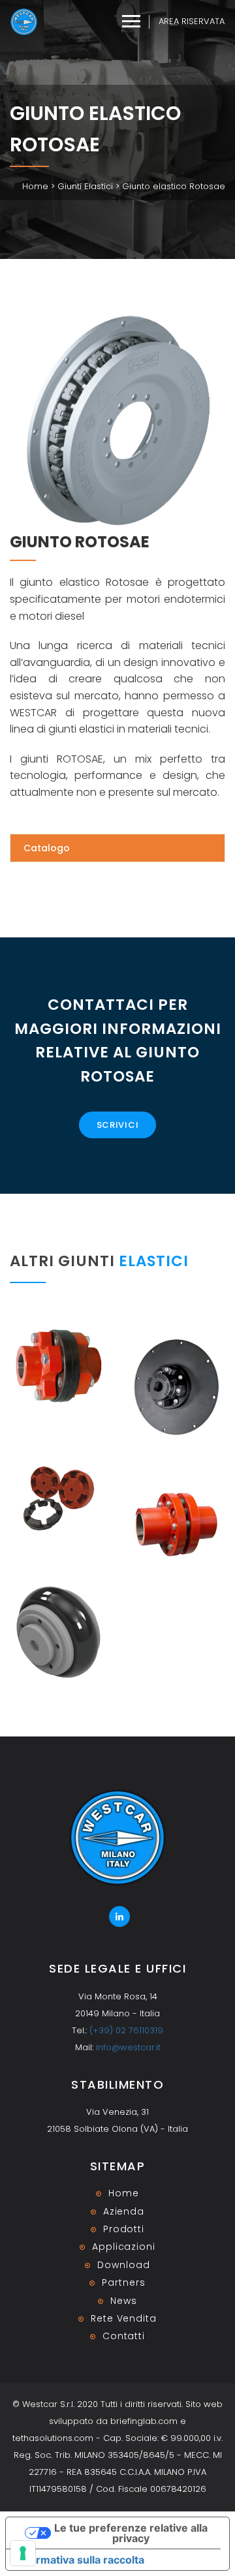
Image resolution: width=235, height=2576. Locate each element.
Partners (123, 2282)
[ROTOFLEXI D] (176, 1387)
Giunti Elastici (85, 186)
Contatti (124, 2336)
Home (35, 186)
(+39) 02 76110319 (126, 2030)
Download (123, 2265)
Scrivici (118, 1125)
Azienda (124, 2211)
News (124, 2301)
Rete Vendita (124, 2318)
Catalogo (47, 848)
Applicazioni (124, 2247)
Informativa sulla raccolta (80, 2560)
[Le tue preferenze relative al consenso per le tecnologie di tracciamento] (23, 2553)
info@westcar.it (128, 2047)
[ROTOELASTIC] (59, 1498)
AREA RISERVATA (192, 21)
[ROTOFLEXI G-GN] (59, 1366)
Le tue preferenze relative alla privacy (131, 2533)
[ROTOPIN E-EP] (176, 1524)
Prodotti (124, 2229)
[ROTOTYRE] (59, 1632)
